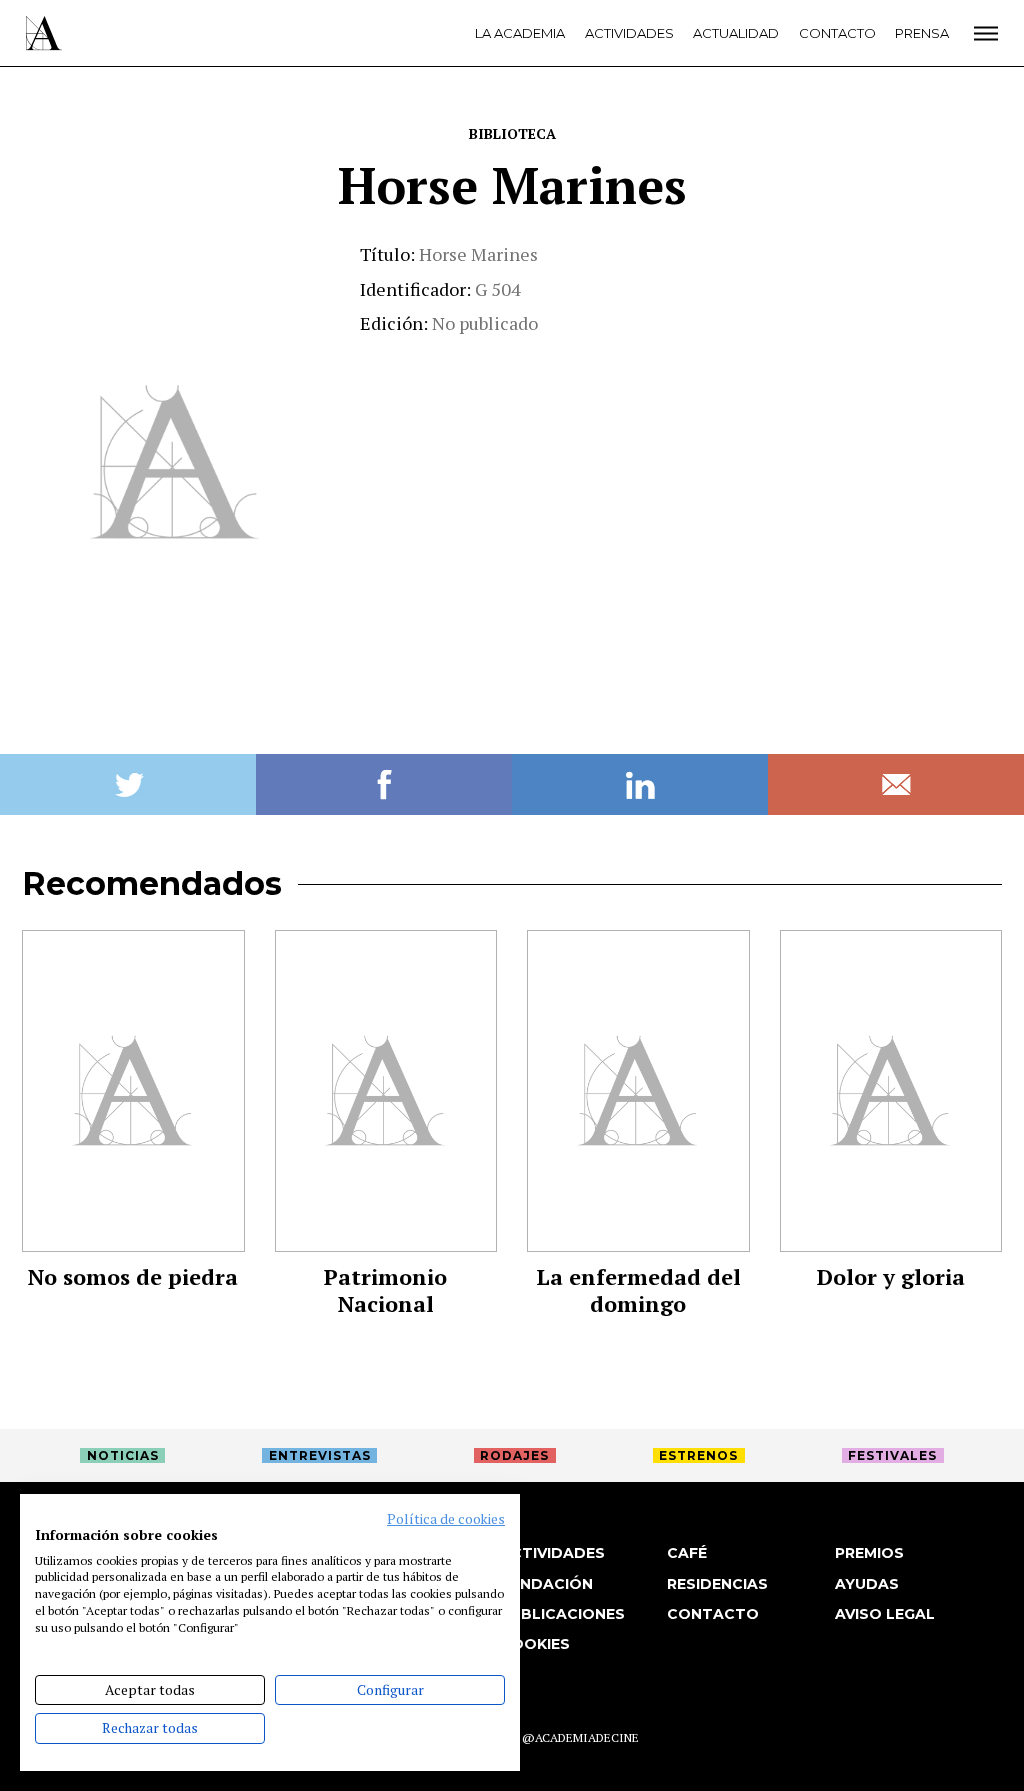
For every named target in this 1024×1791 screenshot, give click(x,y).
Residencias (717, 1584)
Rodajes (514, 1455)
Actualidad (736, 33)
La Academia (520, 33)
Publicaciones (562, 1614)
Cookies (535, 1644)
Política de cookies (446, 1519)
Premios (869, 1553)
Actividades (629, 33)
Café (687, 1553)
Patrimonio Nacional (385, 1290)
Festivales (892, 1455)
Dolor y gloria (891, 1276)
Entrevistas (320, 1455)
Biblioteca (512, 133)
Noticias (123, 1455)
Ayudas (867, 1584)
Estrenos (698, 1455)
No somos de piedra (133, 1276)
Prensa (922, 33)
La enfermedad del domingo (638, 1290)
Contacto (837, 33)
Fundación (546, 1584)
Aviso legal (885, 1614)
